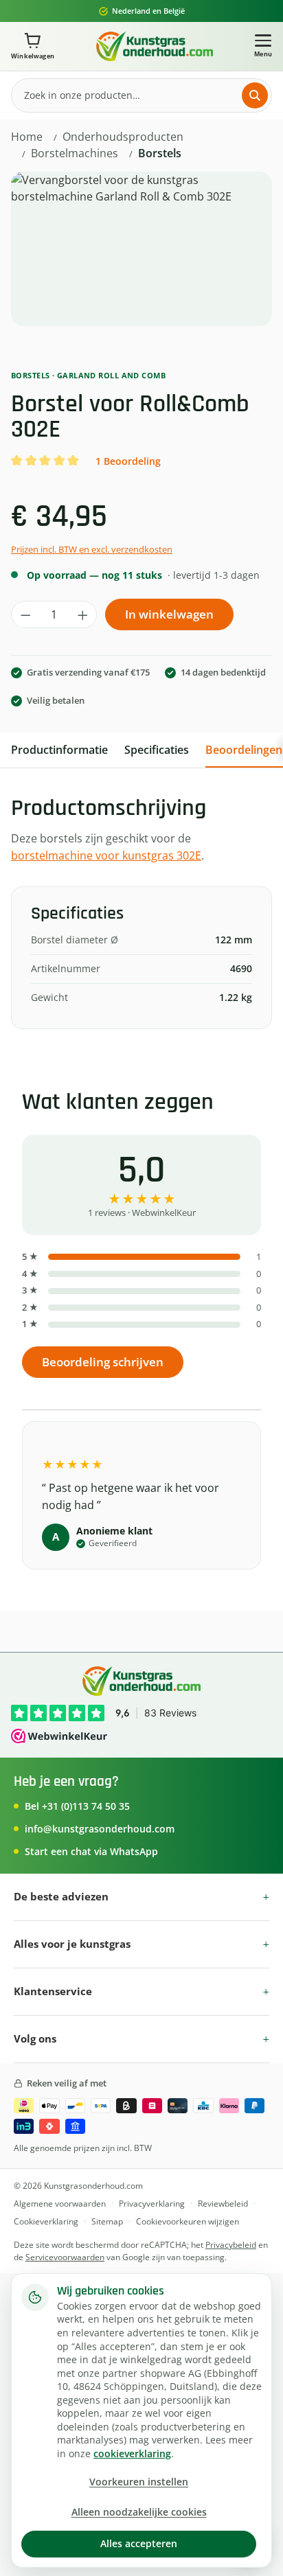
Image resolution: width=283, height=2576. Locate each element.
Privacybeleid (231, 2245)
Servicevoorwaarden (65, 2257)
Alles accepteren (139, 2543)
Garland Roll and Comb (111, 375)
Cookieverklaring (46, 2221)
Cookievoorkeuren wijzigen (188, 2221)
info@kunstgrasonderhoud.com (100, 1829)
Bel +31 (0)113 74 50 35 (77, 1806)
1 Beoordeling (128, 461)
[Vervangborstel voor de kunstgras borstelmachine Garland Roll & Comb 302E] (141, 249)
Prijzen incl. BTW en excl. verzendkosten (92, 550)
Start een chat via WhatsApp (91, 1851)
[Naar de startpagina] (155, 46)
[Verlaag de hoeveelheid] (26, 614)
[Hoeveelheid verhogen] (83, 614)
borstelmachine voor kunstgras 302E (106, 855)
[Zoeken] (255, 95)
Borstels (31, 375)
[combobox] (130, 95)
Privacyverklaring (152, 2204)
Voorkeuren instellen (139, 2482)
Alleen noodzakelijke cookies (139, 2512)
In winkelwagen (169, 614)
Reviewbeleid (223, 2204)
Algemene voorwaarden (60, 2204)
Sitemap (107, 2221)
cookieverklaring (132, 2454)
